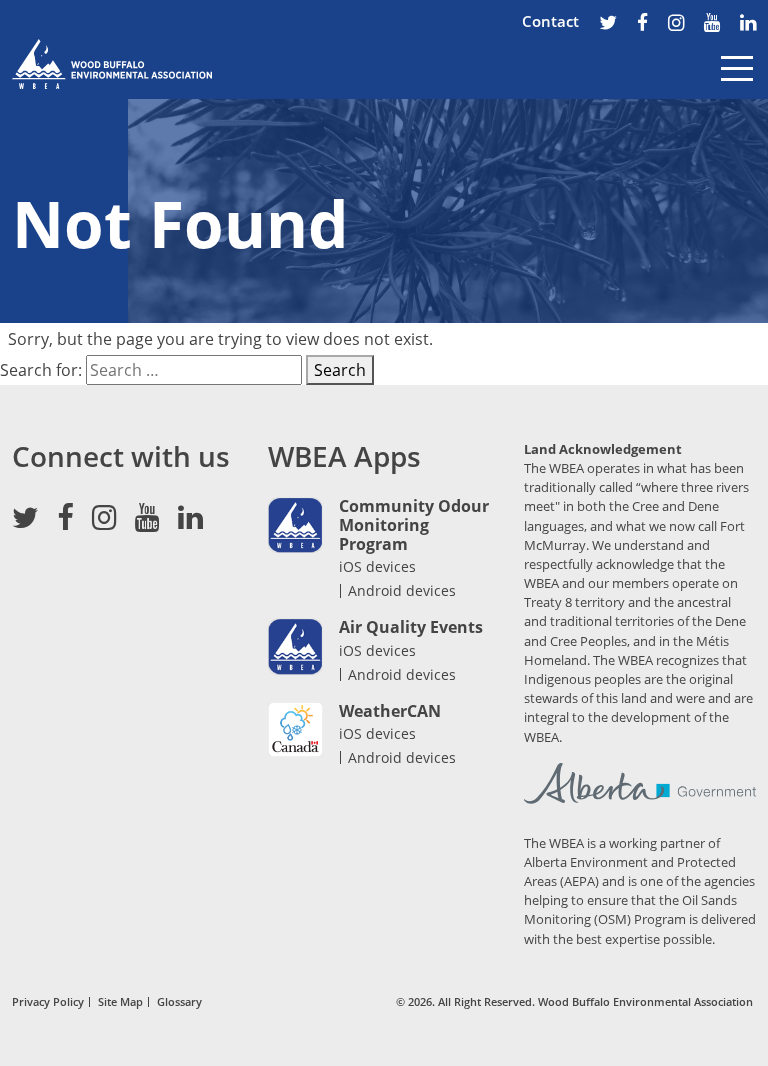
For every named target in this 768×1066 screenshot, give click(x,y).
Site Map (120, 1002)
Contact (550, 21)
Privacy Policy (48, 1002)
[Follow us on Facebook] (642, 24)
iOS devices (377, 566)
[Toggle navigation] (737, 83)
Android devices (402, 591)
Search (340, 370)
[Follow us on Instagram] (676, 24)
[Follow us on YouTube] (712, 24)
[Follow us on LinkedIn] (748, 24)
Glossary (179, 1002)
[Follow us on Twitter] (608, 24)
